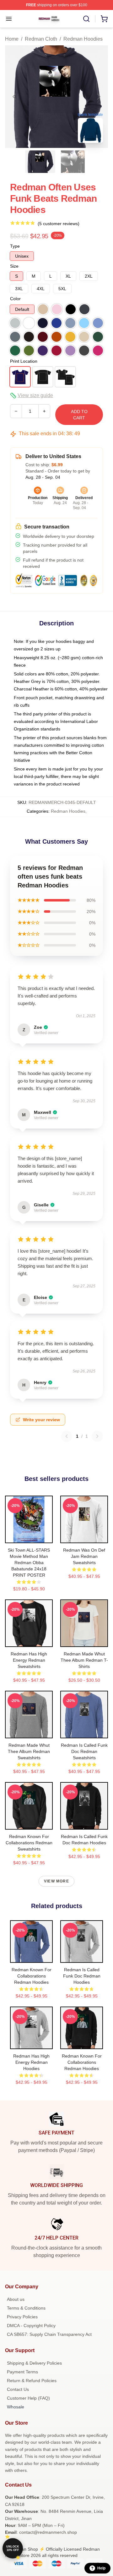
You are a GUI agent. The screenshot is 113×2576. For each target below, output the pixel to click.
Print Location (24, 361)
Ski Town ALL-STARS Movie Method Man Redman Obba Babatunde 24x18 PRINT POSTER (29, 1563)
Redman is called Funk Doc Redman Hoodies (82, 1976)
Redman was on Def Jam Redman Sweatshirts (84, 1556)
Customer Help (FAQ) (28, 2398)
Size (14, 266)
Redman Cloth (41, 39)
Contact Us (18, 2389)
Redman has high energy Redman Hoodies (31, 2062)
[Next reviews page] (97, 1436)
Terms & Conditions (26, 2308)
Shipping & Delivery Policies (34, 2363)
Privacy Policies (22, 2317)
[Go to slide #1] (40, 162)
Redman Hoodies (83, 39)
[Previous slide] (15, 97)
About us (16, 2299)
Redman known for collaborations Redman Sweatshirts (29, 1843)
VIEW (29, 1537)
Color (15, 299)
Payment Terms (22, 2372)
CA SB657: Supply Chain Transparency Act (49, 2334)
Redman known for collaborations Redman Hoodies (32, 1976)
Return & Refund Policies (32, 2381)
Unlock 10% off (13, 2548)
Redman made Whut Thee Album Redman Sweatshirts (29, 1751)
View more (56, 1881)
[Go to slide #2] (73, 162)
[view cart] (104, 19)
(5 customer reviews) (59, 224)
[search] (86, 19)
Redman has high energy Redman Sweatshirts (29, 1660)
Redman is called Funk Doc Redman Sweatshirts (84, 1751)
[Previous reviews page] (67, 1436)
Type (15, 246)
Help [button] (101, 2568)
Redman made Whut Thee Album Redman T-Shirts (84, 1660)
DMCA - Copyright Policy (31, 2326)
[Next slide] (98, 97)
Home (12, 39)
